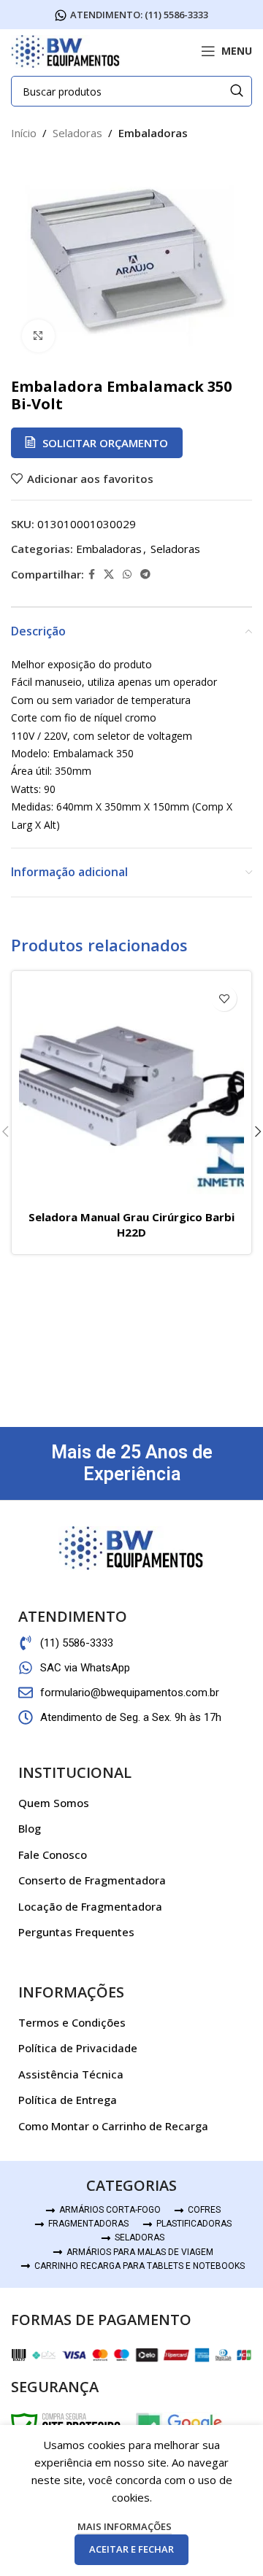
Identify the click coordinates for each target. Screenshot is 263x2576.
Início (24, 133)
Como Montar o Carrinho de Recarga (113, 2126)
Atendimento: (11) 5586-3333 (139, 15)
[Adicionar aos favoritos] (224, 998)
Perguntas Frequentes (76, 1932)
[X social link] (109, 575)
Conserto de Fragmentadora (92, 1880)
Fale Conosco (53, 1854)
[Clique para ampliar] (38, 336)
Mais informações (125, 2526)
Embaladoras (153, 133)
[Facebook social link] (92, 575)
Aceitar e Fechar (131, 2549)
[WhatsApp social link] (127, 575)
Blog (30, 1828)
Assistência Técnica (71, 2074)
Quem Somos (54, 1803)
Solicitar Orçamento (105, 443)
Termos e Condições (72, 2022)
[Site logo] (66, 50)
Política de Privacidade (78, 2048)
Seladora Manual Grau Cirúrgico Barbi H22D (131, 1225)
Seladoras (77, 133)
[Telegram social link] (145, 575)
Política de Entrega (68, 2100)
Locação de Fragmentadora (90, 1906)
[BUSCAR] (237, 91)
